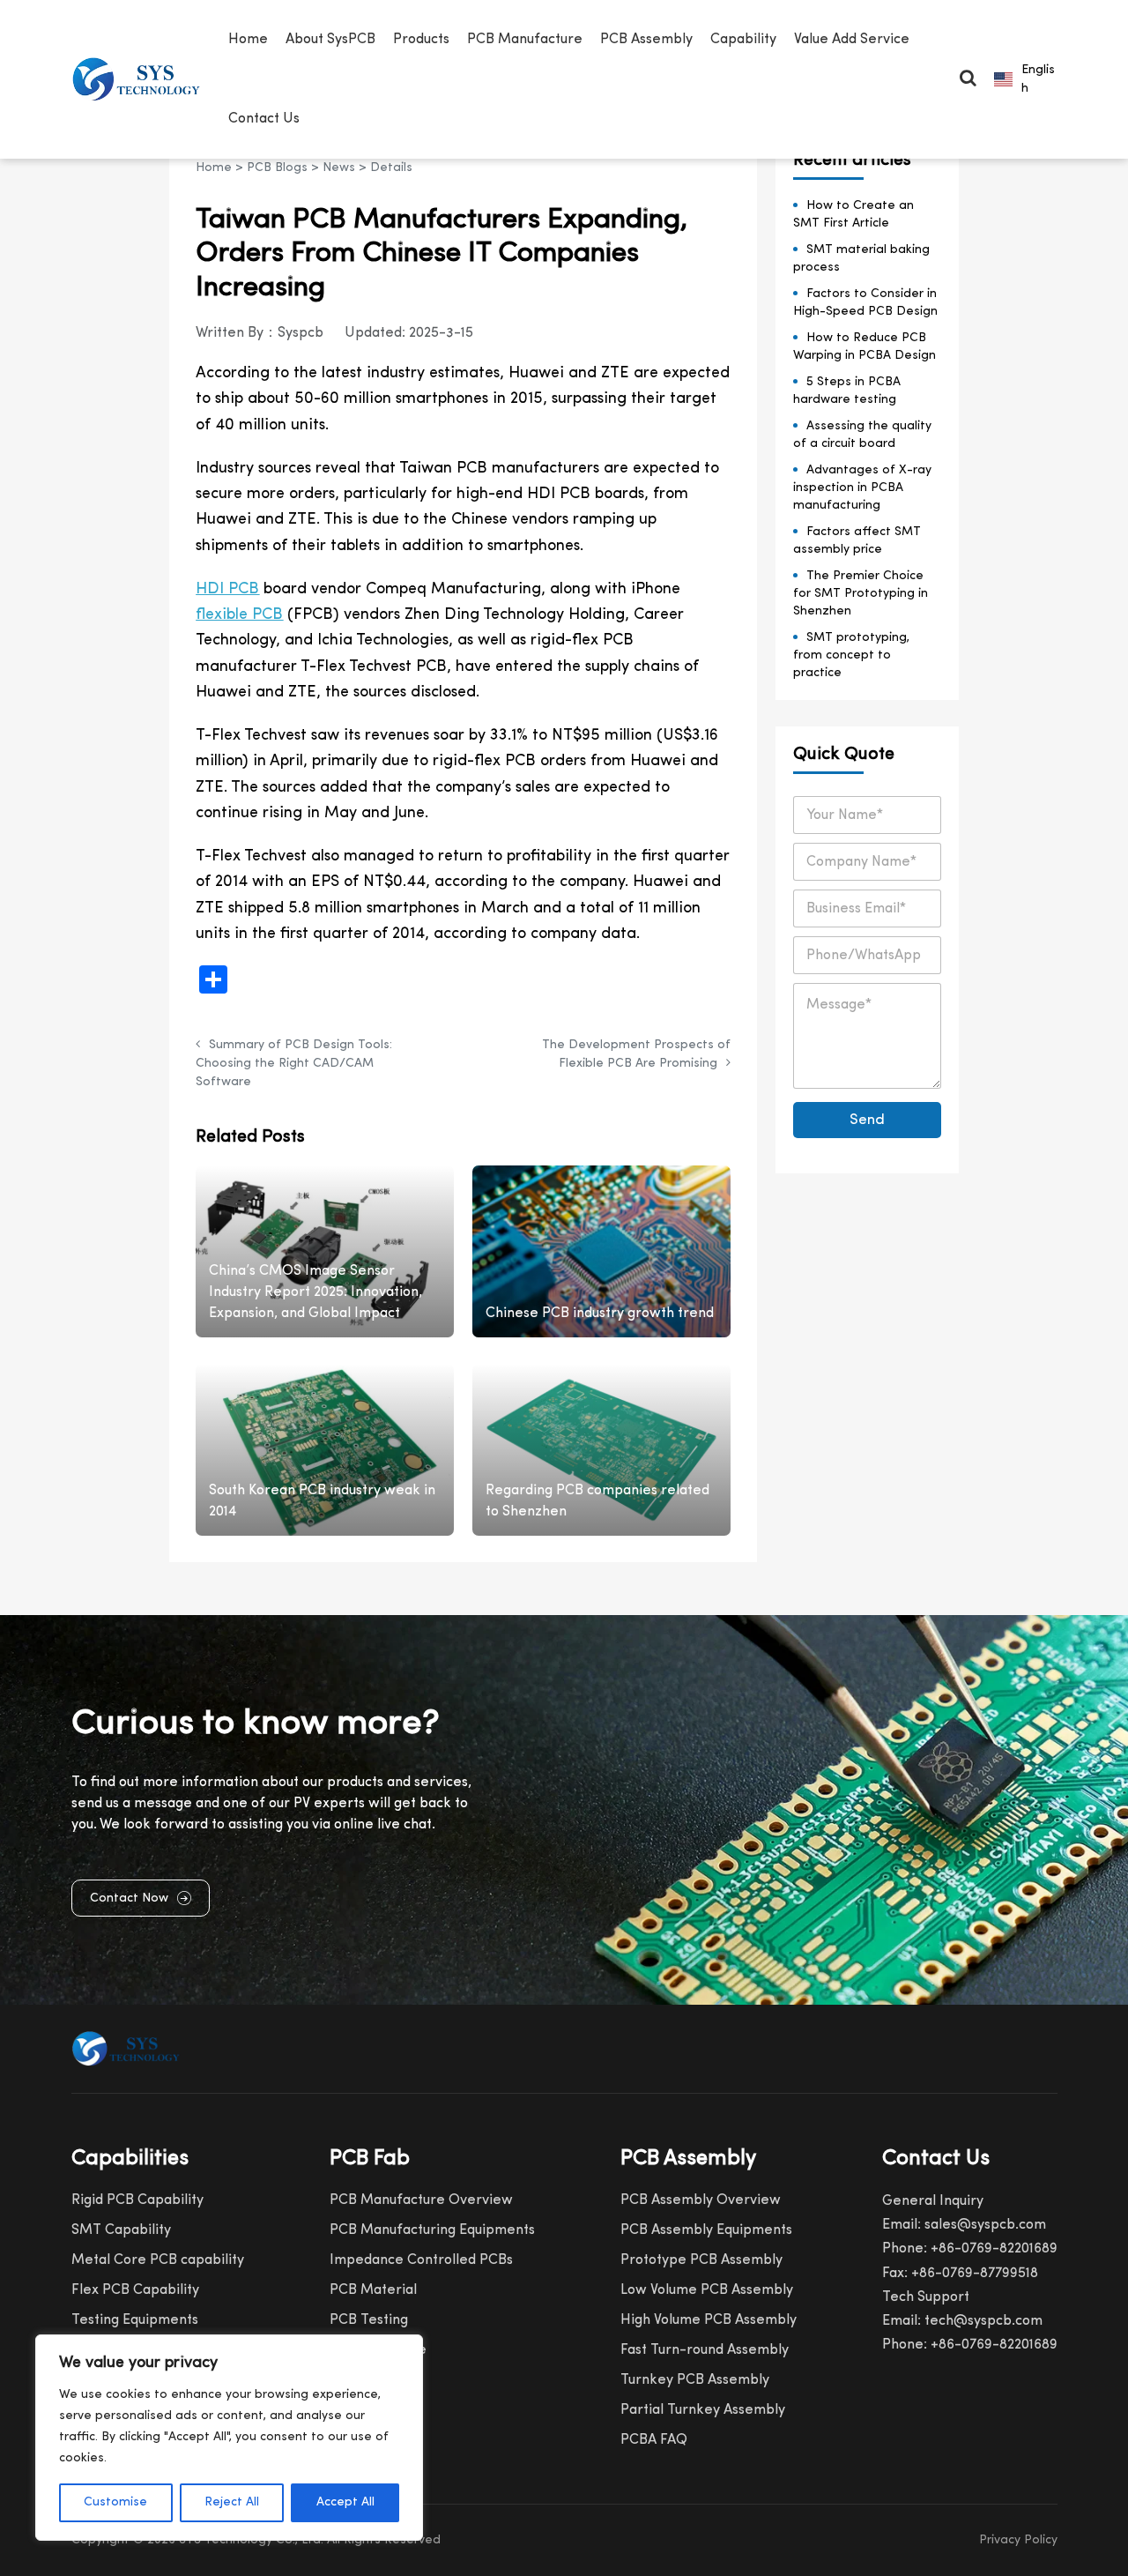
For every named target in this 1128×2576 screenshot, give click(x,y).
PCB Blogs (277, 168)
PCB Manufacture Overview (421, 2200)
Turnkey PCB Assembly (695, 2380)
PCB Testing (369, 2320)
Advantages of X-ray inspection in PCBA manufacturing (862, 488)
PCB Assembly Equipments (706, 2230)
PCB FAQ (359, 2380)
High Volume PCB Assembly (709, 2320)
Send (867, 1120)
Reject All (232, 2502)
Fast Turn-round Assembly (705, 2350)
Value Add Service (852, 40)
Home (248, 40)
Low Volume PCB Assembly (707, 2290)
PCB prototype (378, 2350)
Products (421, 40)
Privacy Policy (1018, 2540)
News (339, 168)
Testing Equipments (135, 2320)
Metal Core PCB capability (158, 2260)
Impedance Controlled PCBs (421, 2260)
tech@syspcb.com (983, 2321)
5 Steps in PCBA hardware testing (847, 391)
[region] (229, 2438)
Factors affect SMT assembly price (857, 541)
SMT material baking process (861, 259)
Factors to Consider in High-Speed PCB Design (865, 303)
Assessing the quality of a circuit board (862, 435)
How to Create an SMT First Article (853, 215)
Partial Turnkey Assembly (703, 2410)
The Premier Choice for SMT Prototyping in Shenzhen (861, 594)
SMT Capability (121, 2230)
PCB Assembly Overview (701, 2200)
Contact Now (129, 1898)
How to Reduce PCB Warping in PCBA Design (865, 347)
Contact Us (264, 119)
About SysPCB (330, 40)
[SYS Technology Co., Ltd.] (141, 79)
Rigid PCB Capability (137, 2200)
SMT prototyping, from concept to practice (851, 655)
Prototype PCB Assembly (701, 2260)
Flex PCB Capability (135, 2290)
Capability (743, 40)
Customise (115, 2502)
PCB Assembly (646, 40)
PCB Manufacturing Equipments (432, 2230)
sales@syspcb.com (985, 2225)
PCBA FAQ (654, 2440)
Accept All (345, 2502)
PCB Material (373, 2290)
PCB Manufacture (525, 40)
